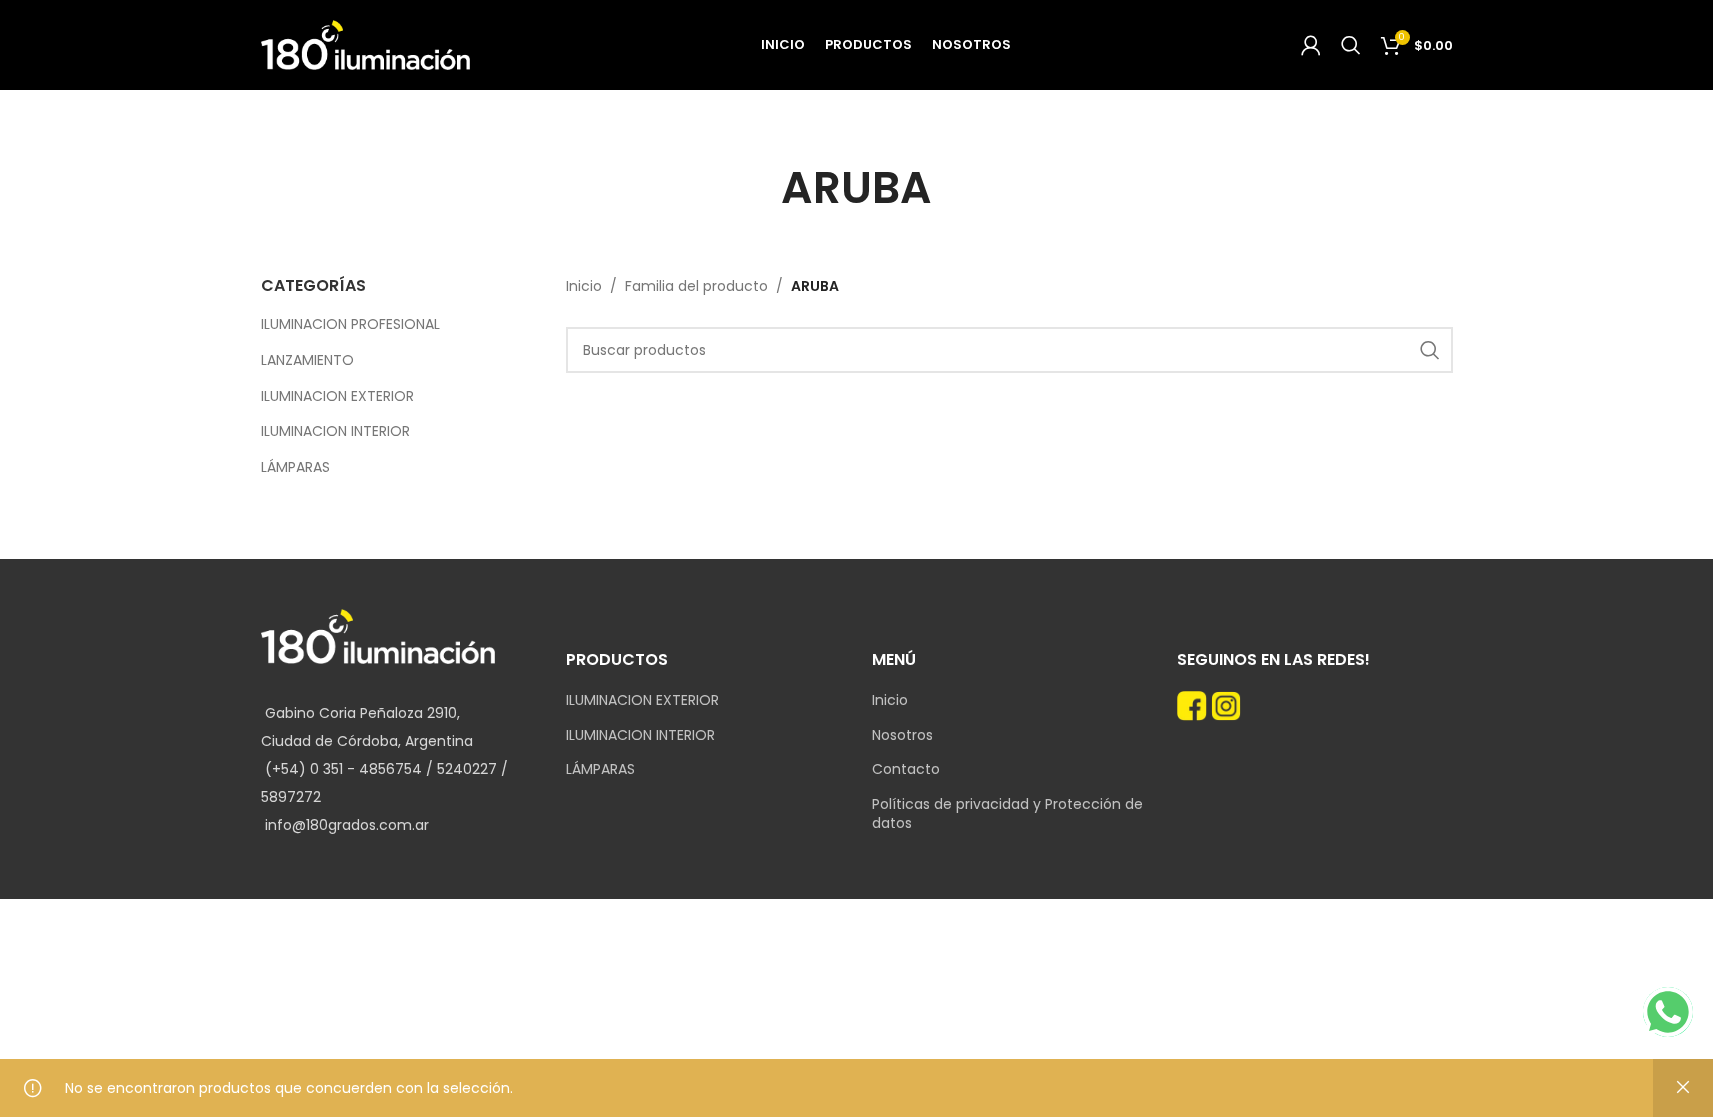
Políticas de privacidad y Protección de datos (1007, 814)
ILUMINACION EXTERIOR (337, 396)
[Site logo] (366, 44)
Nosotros (902, 735)
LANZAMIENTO (307, 360)
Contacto (906, 769)
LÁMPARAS (295, 467)
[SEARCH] (1430, 350)
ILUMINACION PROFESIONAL (350, 324)
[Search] (1351, 45)
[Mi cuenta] (1311, 45)
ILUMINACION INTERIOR (335, 431)
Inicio (584, 286)
